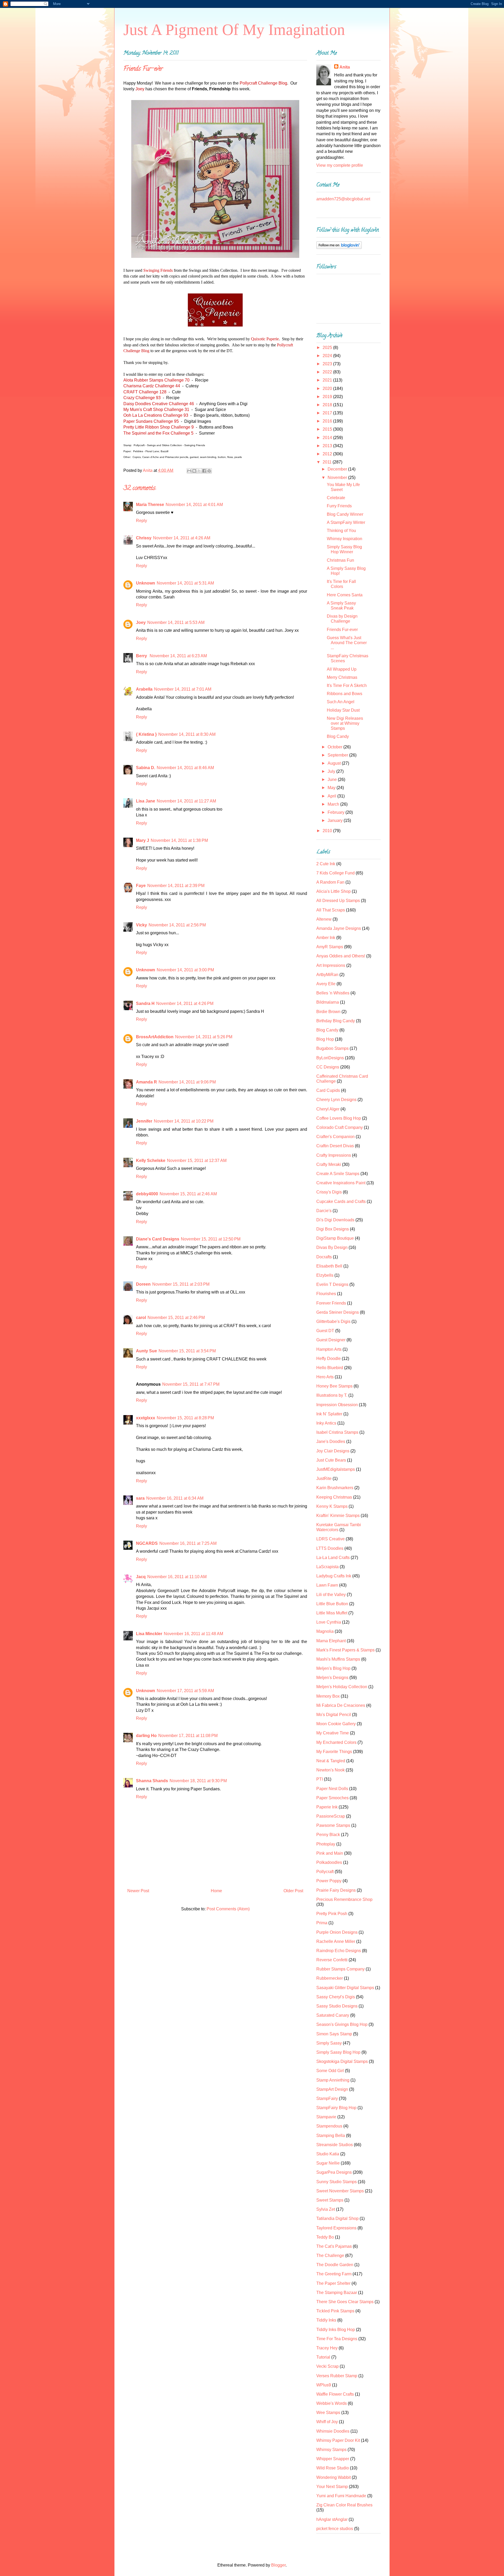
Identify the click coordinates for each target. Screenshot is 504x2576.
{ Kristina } (146, 734)
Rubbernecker (330, 1978)
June (333, 779)
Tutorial (323, 2357)
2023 (328, 364)
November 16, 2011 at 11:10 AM (177, 1577)
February (337, 812)
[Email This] (189, 471)
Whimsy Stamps (331, 2450)
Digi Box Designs (333, 1229)
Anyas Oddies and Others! (341, 956)
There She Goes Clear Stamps (345, 2302)
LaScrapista (327, 1567)
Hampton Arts (329, 1349)
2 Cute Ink (326, 864)
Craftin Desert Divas (335, 1146)
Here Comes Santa (345, 595)
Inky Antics (326, 1423)
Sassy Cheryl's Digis (336, 1997)
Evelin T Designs (332, 1284)
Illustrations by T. (332, 1395)
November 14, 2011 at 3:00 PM (185, 970)
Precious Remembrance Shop (344, 1899)
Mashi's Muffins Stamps (338, 1659)
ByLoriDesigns (330, 1058)
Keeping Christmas (334, 1497)
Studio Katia (328, 2154)
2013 (328, 446)
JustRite (324, 1479)
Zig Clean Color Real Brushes (344, 2505)
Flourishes (326, 1294)
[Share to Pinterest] (209, 471)
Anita (345, 67)
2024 (328, 356)
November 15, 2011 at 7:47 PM (191, 1384)
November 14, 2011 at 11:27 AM (186, 801)
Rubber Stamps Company (340, 1969)
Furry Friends (339, 506)
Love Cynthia (329, 1622)
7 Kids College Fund (335, 873)
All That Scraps (331, 910)
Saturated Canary (333, 2015)
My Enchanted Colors (336, 1742)
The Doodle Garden (335, 2265)
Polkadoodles (329, 1862)
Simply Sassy (329, 2043)
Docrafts (324, 1257)
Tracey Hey (327, 2348)
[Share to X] (199, 471)
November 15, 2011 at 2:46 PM (176, 1318)
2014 (328, 438)
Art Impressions (331, 965)
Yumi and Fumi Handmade (341, 2496)
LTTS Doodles (330, 1548)
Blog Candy (338, 736)
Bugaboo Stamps (332, 1048)
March (334, 804)
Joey (141, 622)
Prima (322, 1923)
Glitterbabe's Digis (333, 1321)
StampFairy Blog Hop (336, 2108)
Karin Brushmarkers (335, 1488)
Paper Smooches (332, 1798)
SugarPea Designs (334, 2172)
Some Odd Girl (330, 2071)
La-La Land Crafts (333, 1558)
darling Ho (146, 1736)
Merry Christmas (342, 677)
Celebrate (336, 498)
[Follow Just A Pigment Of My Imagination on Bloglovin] (339, 247)
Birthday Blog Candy (336, 1021)
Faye (141, 886)
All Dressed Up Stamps (338, 901)
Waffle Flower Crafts (335, 2394)
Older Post (293, 1891)
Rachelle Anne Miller (336, 1941)
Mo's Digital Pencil (334, 1715)
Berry (142, 656)
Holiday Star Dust (343, 710)
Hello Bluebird (330, 1368)
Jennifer (144, 1121)
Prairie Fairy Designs (336, 1890)
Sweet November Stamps (340, 2191)
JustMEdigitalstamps (336, 1469)
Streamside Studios (335, 2145)
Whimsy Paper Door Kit (338, 2440)
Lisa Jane (146, 801)
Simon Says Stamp (334, 2034)
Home (216, 1891)
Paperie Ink (327, 1807)
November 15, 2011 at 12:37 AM (197, 1161)
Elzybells (325, 1275)
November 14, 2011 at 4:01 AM (194, 505)
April (332, 796)
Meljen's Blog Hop (333, 1668)
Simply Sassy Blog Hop (338, 2052)
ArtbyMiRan (327, 975)
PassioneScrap (331, 1816)
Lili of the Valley (331, 1595)
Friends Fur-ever (342, 630)
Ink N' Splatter (329, 1414)
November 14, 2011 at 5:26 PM (204, 1037)
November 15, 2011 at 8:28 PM (185, 1418)
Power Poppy (329, 1881)
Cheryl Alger (328, 1109)
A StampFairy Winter (346, 522)
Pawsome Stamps (333, 1825)
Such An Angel (341, 702)
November (338, 478)
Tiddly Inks (326, 2320)
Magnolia (325, 1631)
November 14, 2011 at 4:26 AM (182, 538)
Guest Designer (331, 1340)
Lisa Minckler (149, 1634)
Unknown (146, 583)
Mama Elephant (331, 1641)
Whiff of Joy (327, 2422)
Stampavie (326, 2117)
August (335, 763)
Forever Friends (331, 1303)
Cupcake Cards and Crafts (341, 1201)
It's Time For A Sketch (347, 685)
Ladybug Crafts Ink (334, 1576)
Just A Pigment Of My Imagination (234, 30)
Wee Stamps (328, 2413)
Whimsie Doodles (333, 2431)
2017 (328, 413)
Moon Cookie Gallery (336, 1724)
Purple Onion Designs (337, 1932)
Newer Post (138, 1891)
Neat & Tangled (331, 1761)
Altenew (324, 919)
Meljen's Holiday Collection (342, 1687)
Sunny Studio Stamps (337, 2182)
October (335, 747)
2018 (328, 405)
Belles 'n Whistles (333, 993)
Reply (141, 521)
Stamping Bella (331, 2136)
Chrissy (144, 538)
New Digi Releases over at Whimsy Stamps (345, 723)
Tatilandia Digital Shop (337, 2218)
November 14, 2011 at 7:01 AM (183, 689)
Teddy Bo (325, 2237)
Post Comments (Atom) (228, 1909)
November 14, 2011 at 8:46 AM (185, 768)
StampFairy (327, 2098)
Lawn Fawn (327, 1585)
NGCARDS (147, 1543)
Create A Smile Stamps (338, 1174)
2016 (328, 421)
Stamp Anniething (333, 2080)
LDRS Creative (330, 1539)
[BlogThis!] (194, 471)
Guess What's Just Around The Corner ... (347, 643)
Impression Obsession (337, 1405)
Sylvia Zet (326, 2209)
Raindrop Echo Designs (339, 1951)
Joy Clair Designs (333, 1451)
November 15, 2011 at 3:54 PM (187, 1351)
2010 (328, 831)
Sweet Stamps (330, 2200)
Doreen (143, 1284)
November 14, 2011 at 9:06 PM (187, 1082)
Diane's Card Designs (158, 1239)
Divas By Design (332, 1247)
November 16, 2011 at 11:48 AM (193, 1634)
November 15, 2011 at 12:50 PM (211, 1239)
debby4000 (147, 1194)
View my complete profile (340, 165)
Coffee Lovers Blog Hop (339, 1118)
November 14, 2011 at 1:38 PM (179, 840)
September (338, 755)
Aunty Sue (146, 1351)
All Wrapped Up (342, 669)
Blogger (278, 2565)
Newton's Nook (330, 1770)
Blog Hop (325, 1039)
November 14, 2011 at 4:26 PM (185, 1003)
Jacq (141, 1577)
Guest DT (325, 1331)
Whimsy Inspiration (345, 539)
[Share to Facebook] (204, 471)
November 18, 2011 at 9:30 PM (198, 1781)
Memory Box (328, 1696)
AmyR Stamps (330, 947)
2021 (328, 380)
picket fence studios (335, 2529)
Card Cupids (328, 1090)
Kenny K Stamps (332, 1506)
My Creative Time (333, 1733)
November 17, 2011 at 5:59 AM (185, 1691)
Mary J (143, 840)
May (332, 788)
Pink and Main (330, 1853)
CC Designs (328, 1067)
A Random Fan (330, 882)
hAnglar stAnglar (332, 2519)
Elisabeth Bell (329, 1266)
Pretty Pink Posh (332, 1914)
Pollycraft (325, 1872)
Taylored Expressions (336, 2228)
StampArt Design (332, 2089)
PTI (320, 1779)
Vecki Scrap (327, 2366)
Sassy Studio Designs (337, 2006)
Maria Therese (150, 505)
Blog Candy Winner (345, 514)
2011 (328, 462)
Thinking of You (341, 531)
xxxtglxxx (146, 1418)
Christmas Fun (340, 560)
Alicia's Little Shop (334, 891)
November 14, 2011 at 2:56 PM (177, 925)
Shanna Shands (152, 1781)
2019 (328, 397)
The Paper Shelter (333, 2283)
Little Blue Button (332, 1604)
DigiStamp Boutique (335, 1238)
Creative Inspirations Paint (341, 1183)
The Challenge (330, 2256)
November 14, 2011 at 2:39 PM (176, 886)
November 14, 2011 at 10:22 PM (184, 1121)
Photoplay (326, 1844)
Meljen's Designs (332, 1678)
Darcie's (324, 1211)
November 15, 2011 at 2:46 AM (188, 1194)
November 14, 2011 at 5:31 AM (185, 583)
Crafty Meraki (329, 1164)
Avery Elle (326, 984)
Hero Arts (325, 1377)
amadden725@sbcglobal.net (343, 199)
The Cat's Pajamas (334, 2246)
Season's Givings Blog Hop (342, 2024)
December (338, 469)
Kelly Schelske (151, 1161)
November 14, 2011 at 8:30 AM (187, 734)
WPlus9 (324, 2385)
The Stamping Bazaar (337, 2293)
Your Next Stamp (332, 2487)
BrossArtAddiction (155, 1037)
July (332, 771)
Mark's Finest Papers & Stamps (345, 1650)
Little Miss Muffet (332, 1613)
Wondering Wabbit (334, 2477)
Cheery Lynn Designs (336, 1100)
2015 (328, 429)
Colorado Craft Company (340, 1127)
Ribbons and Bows (345, 694)
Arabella (144, 689)
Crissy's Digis (329, 1192)
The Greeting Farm (334, 2274)
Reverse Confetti (332, 1960)
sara (140, 1498)
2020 (328, 389)
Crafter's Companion (335, 1137)
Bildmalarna (328, 1002)
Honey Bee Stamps (334, 1386)
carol (141, 1318)
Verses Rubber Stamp (337, 2376)
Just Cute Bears (331, 1460)
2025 (328, 348)
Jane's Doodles (331, 1441)
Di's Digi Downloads (335, 1220)
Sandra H (145, 1003)
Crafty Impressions (334, 1155)
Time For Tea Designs (337, 2339)
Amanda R (146, 1082)
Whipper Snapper (333, 2459)
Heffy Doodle (329, 1359)
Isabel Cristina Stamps (337, 1432)
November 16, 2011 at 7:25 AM (188, 1543)
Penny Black (328, 1835)
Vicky (141, 925)
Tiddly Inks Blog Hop (336, 2330)
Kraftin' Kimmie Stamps (338, 1516)
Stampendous (329, 2126)
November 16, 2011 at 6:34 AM (175, 1498)
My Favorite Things (334, 1752)
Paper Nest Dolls (332, 1789)
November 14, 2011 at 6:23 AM (178, 656)
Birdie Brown (328, 1012)
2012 (328, 454)
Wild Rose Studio (333, 2468)
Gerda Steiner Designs (338, 1312)
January (336, 820)
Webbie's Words (332, 2403)
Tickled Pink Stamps (335, 2311)
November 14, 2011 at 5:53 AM (176, 622)
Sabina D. (146, 768)
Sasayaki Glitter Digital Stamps (345, 1988)
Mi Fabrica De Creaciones (341, 1705)
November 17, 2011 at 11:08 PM (188, 1736)
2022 (328, 372)
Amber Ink (326, 938)
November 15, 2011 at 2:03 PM (181, 1284)
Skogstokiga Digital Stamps (342, 2061)
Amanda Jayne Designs (339, 928)
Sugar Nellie (328, 2163)
